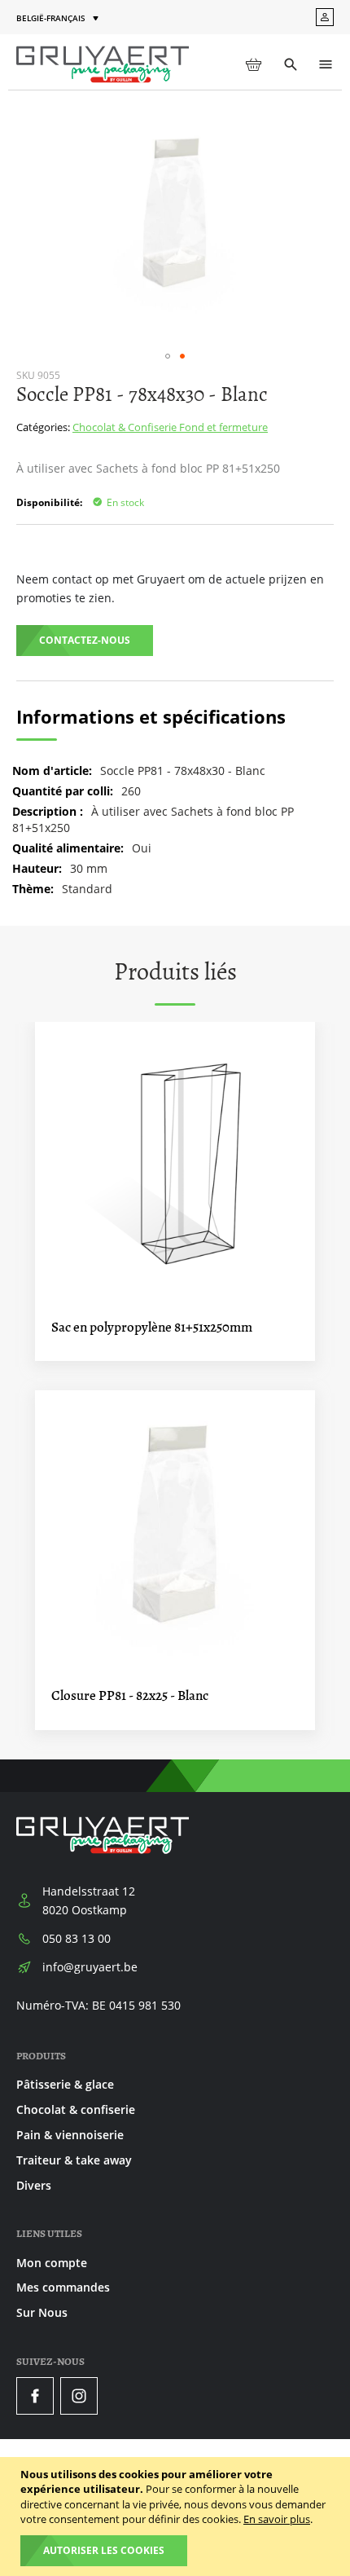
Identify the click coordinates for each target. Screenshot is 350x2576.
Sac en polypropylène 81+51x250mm (152, 1327)
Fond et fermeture (223, 427)
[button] (59, 18)
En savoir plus (277, 2519)
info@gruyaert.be (90, 1967)
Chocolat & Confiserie (126, 427)
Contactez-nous (85, 640)
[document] (177, 2517)
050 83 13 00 (77, 1938)
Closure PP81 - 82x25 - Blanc (130, 1695)
